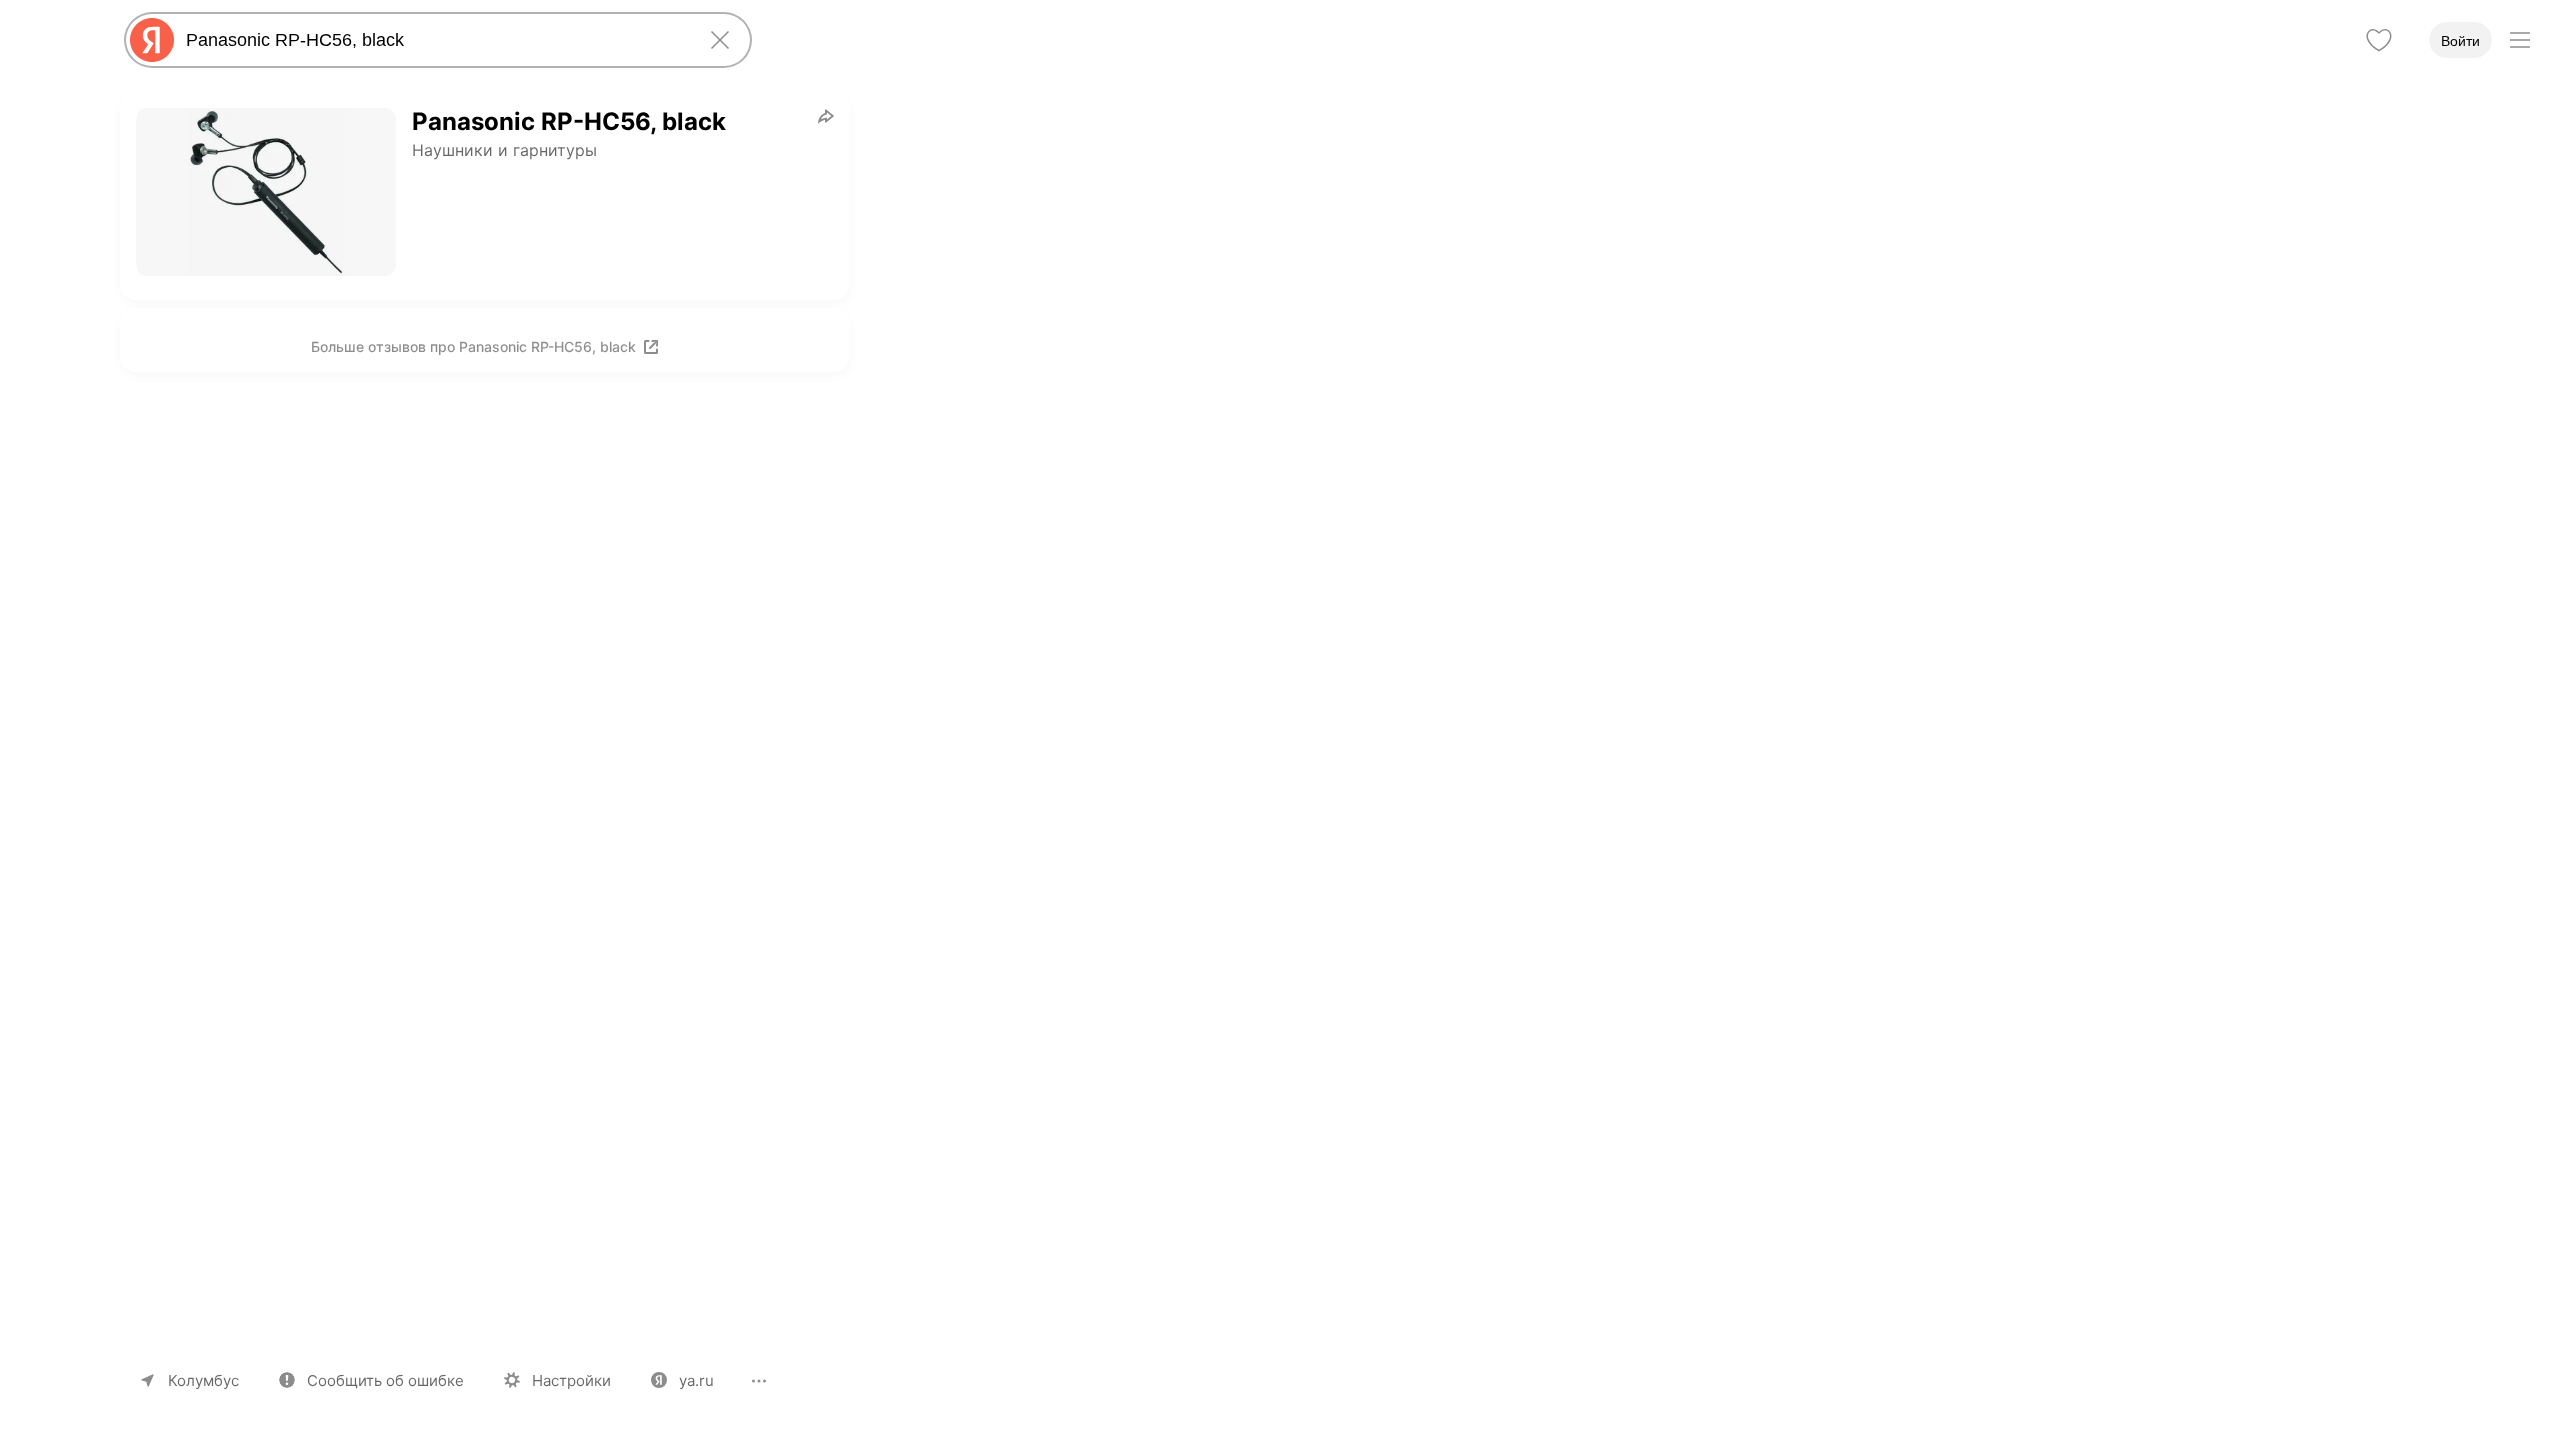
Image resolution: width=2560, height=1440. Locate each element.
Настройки (571, 1380)
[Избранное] (2379, 40)
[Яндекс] (152, 40)
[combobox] (434, 40)
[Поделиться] (826, 116)
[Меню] (2520, 40)
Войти (2460, 41)
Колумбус (203, 1380)
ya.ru (696, 1380)
